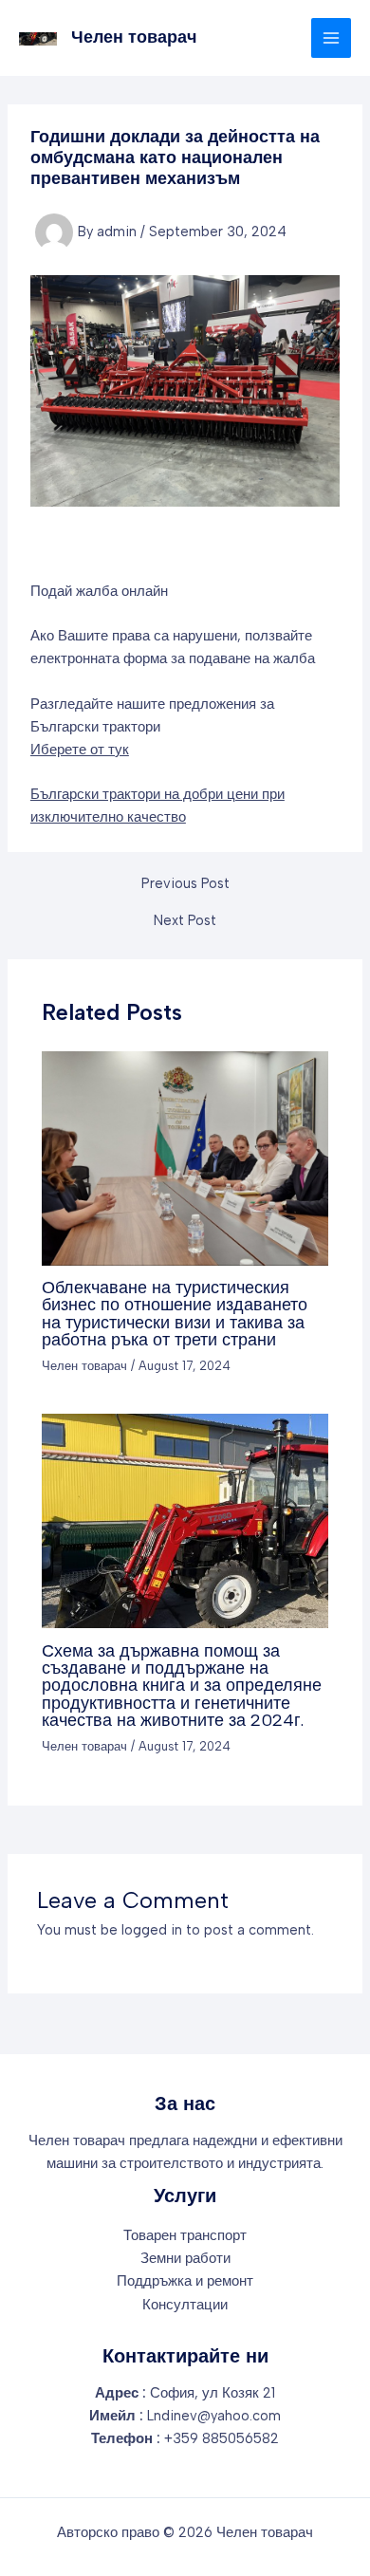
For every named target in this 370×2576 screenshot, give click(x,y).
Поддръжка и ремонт (185, 2281)
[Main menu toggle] (331, 38)
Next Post (185, 921)
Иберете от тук (80, 750)
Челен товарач (134, 37)
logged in (152, 1930)
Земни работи (185, 2258)
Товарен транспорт (185, 2235)
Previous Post (185, 884)
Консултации (185, 2305)
